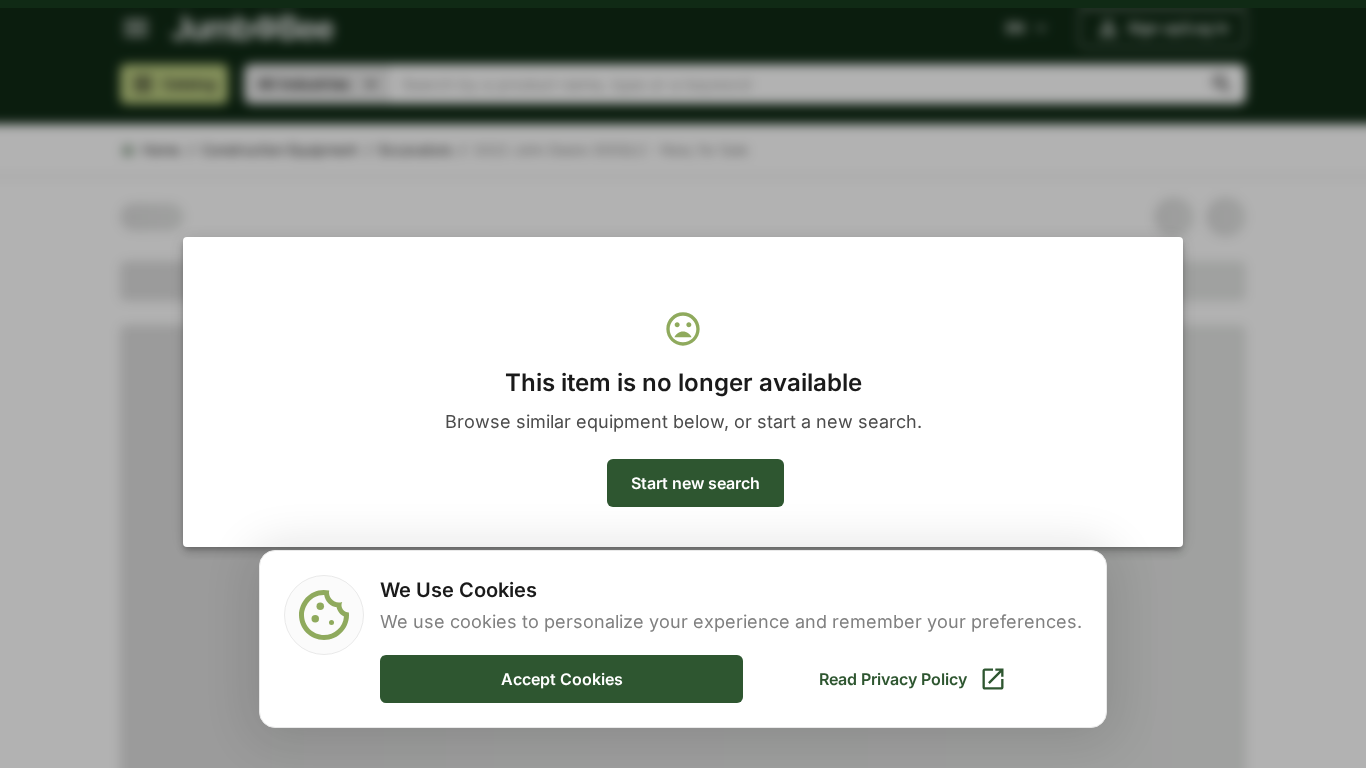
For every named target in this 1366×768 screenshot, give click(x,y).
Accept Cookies (562, 679)
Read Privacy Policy (893, 679)
